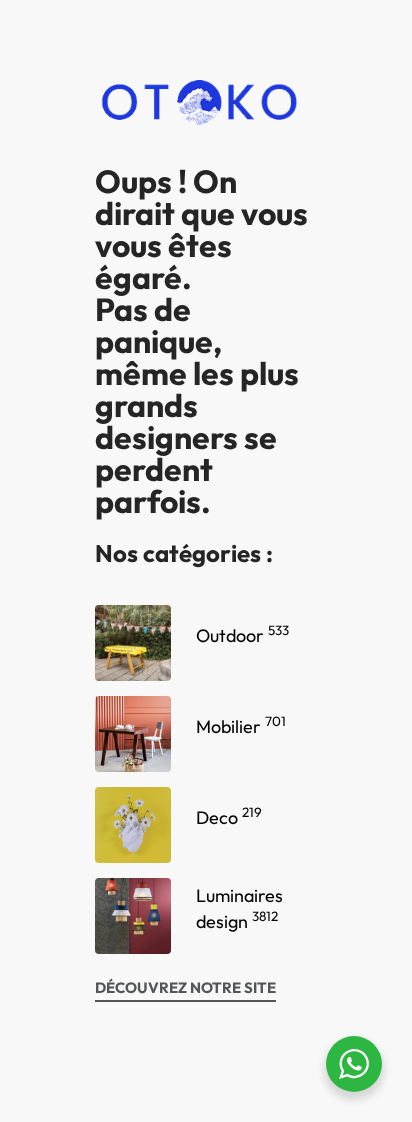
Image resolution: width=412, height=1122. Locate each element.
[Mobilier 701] (133, 734)
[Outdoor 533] (133, 643)
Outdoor (242, 635)
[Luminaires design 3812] (133, 916)
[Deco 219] (133, 825)
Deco (229, 817)
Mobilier (241, 726)
